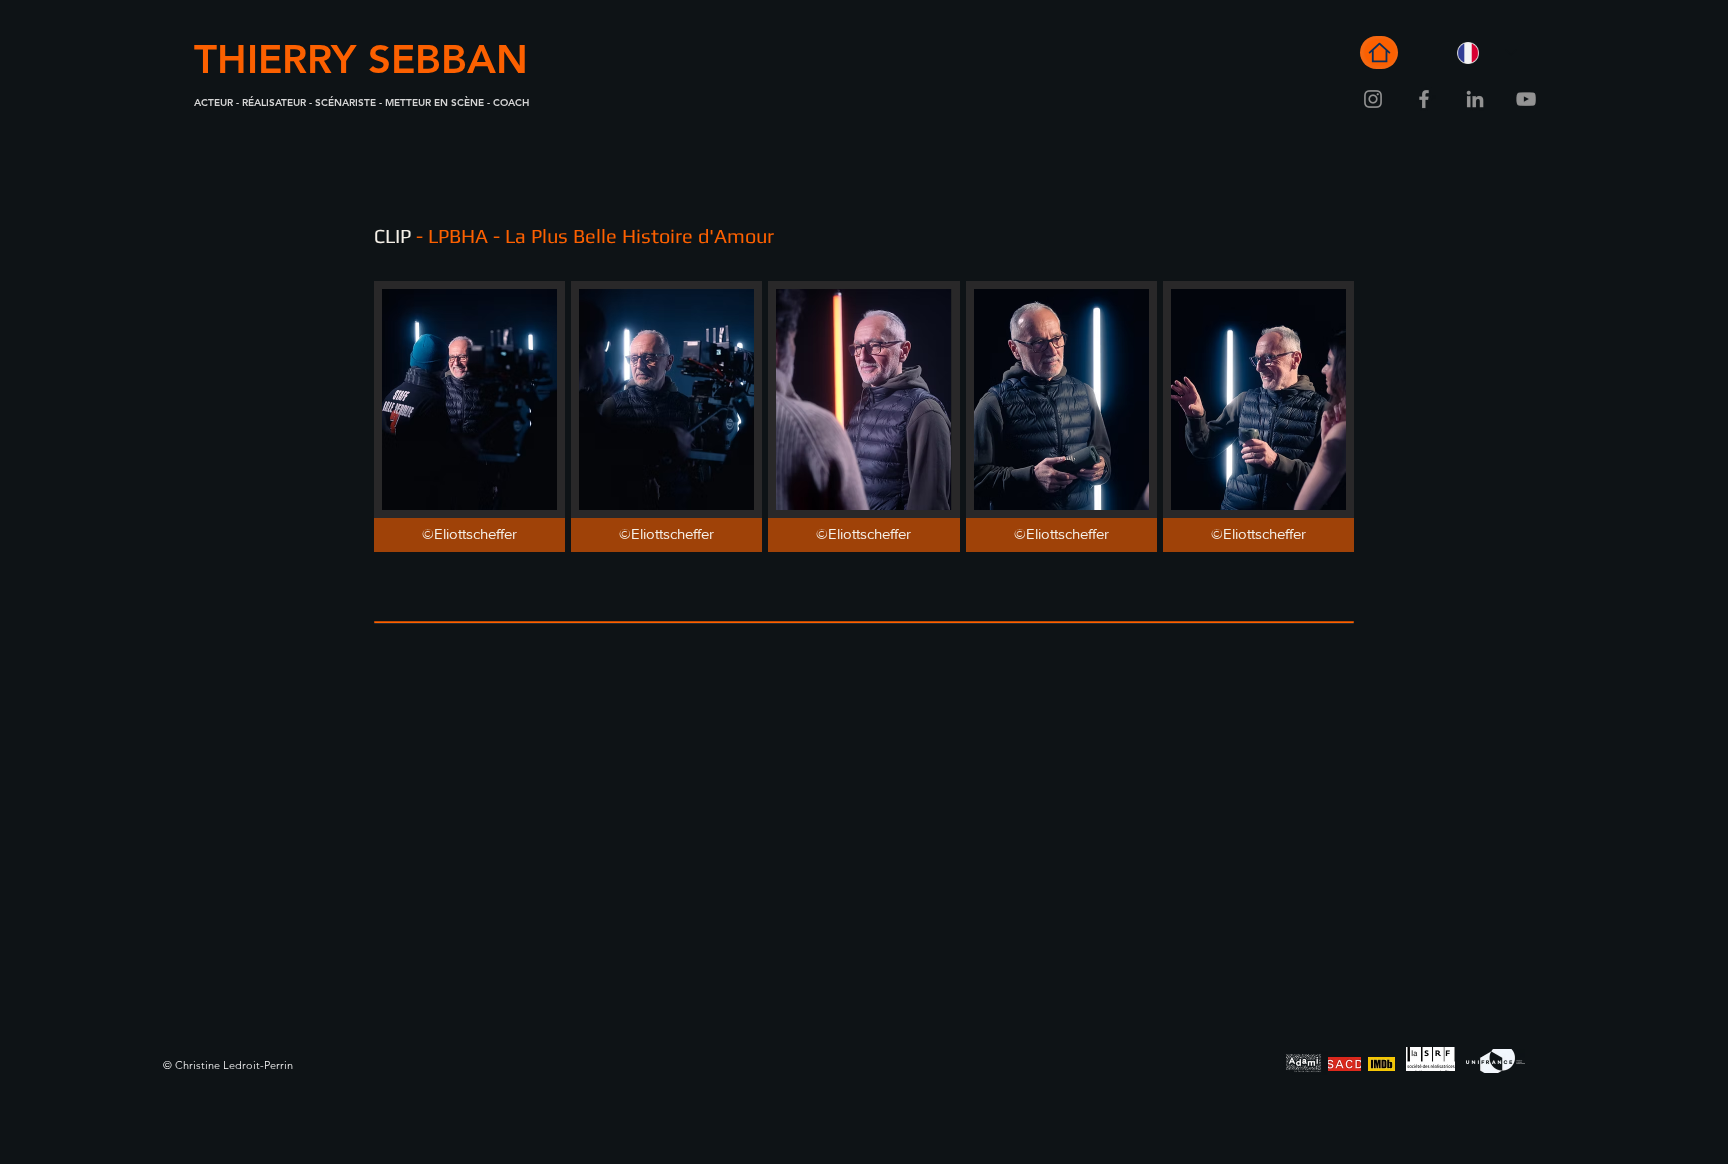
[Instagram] (1373, 99)
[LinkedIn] (1475, 99)
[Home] (1379, 52)
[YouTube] (1526, 99)
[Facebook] (1424, 99)
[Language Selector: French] (1487, 52)
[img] (469, 416)
